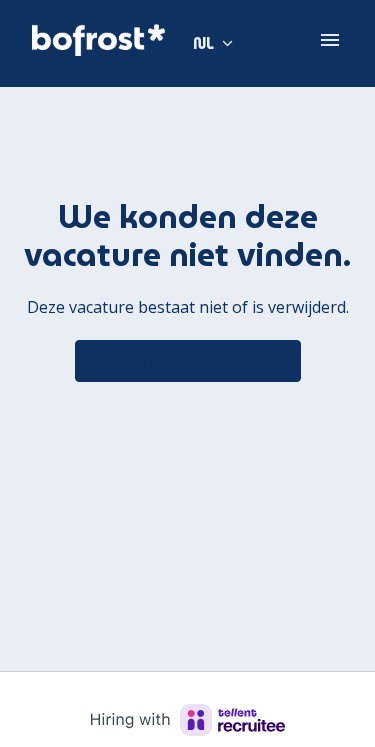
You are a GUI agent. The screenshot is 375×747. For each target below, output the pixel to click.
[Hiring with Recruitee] (188, 720)
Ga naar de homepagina (188, 360)
